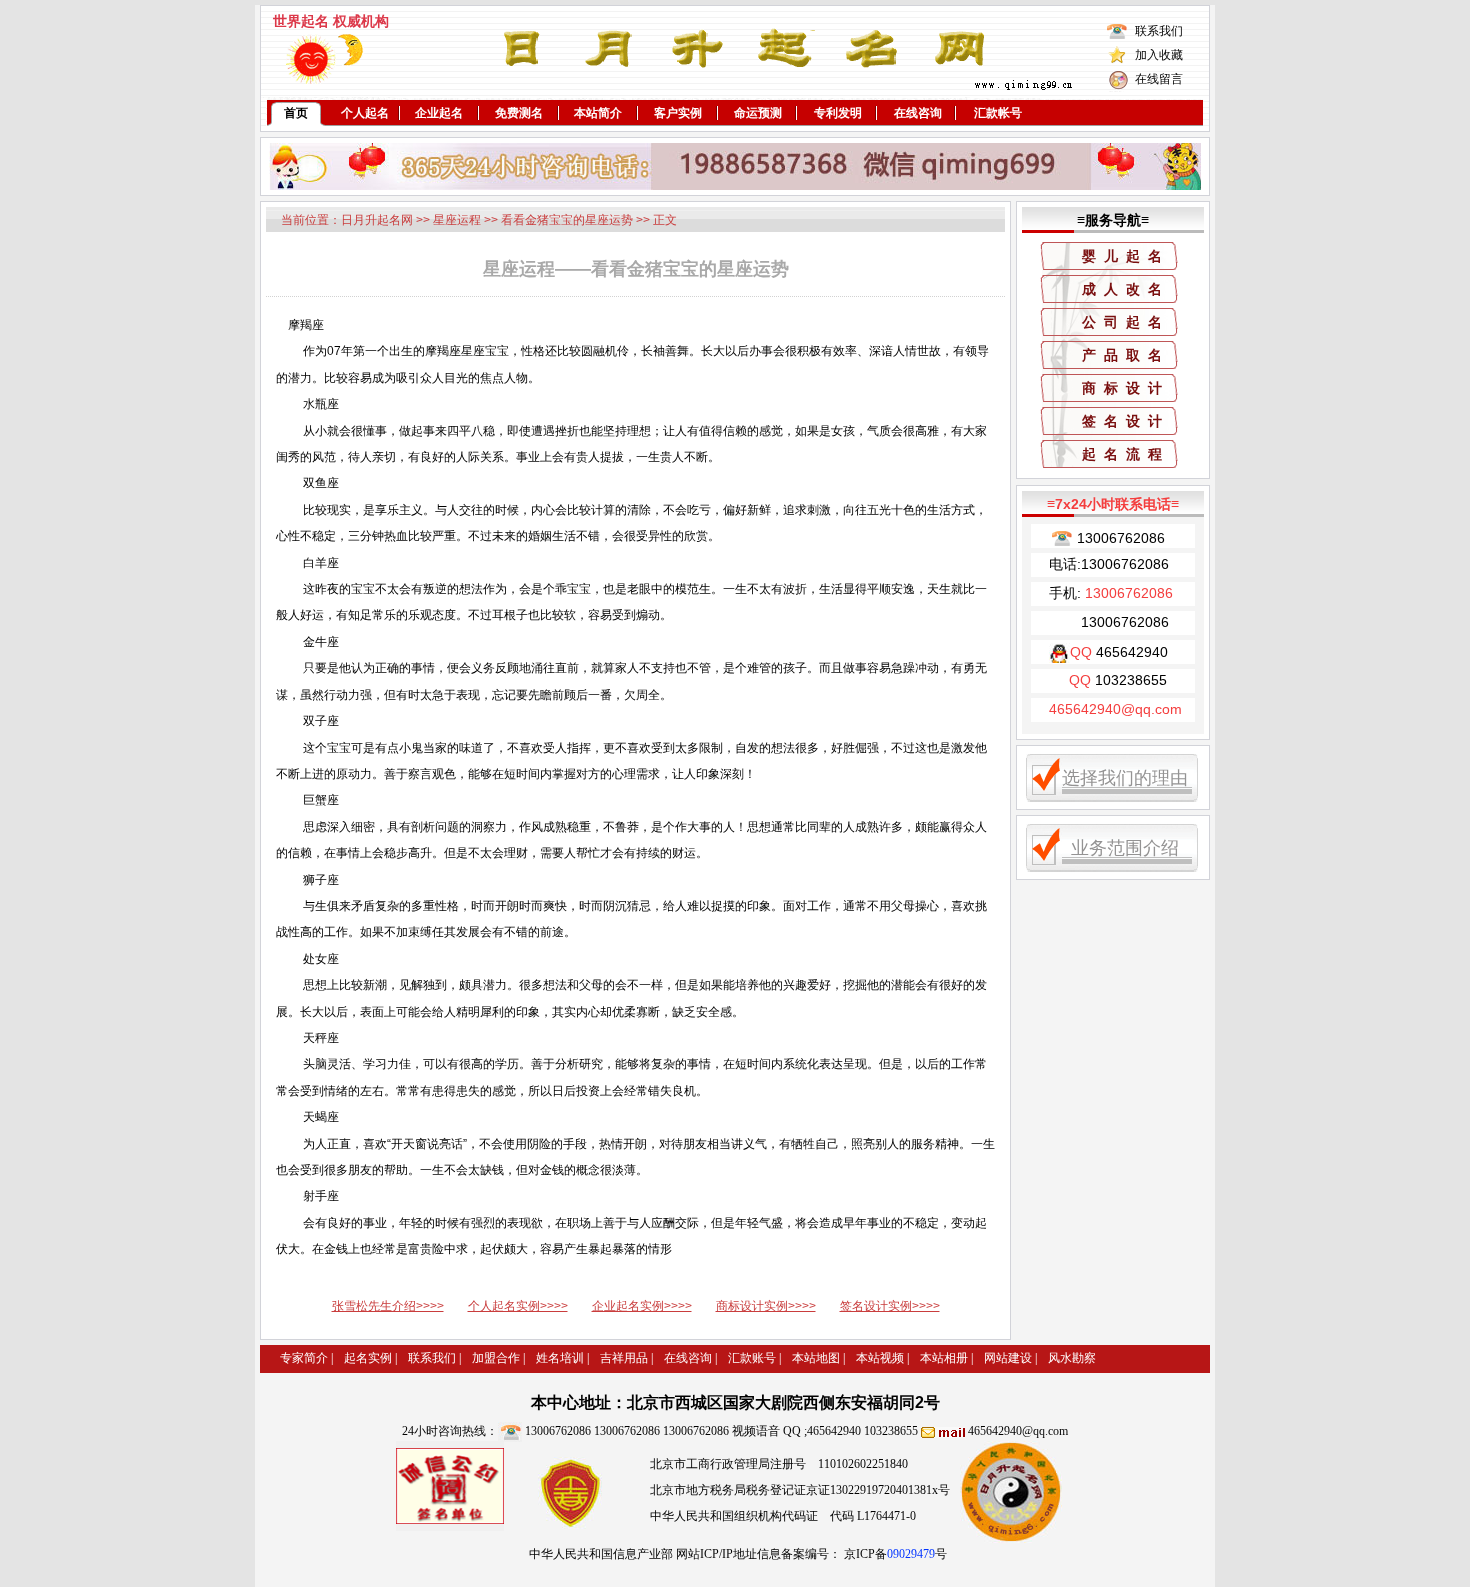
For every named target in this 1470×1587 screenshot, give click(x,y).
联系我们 (1159, 31)
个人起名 (365, 113)
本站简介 (598, 113)
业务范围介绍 (1125, 848)
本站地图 (816, 1358)
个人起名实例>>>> (518, 1306)
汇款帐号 (998, 113)
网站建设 (1008, 1358)
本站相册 (944, 1358)
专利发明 (838, 113)
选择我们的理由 (1125, 778)
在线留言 (1159, 79)
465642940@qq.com (1018, 1431)
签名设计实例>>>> (890, 1306)
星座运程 (457, 220)
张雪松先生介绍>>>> (388, 1306)
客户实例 (678, 113)
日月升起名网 (377, 220)
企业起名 (439, 113)
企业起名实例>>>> (642, 1306)
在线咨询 (918, 113)
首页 (296, 113)
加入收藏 (1159, 55)
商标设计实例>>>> (766, 1306)
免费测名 (519, 113)
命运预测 (758, 113)
